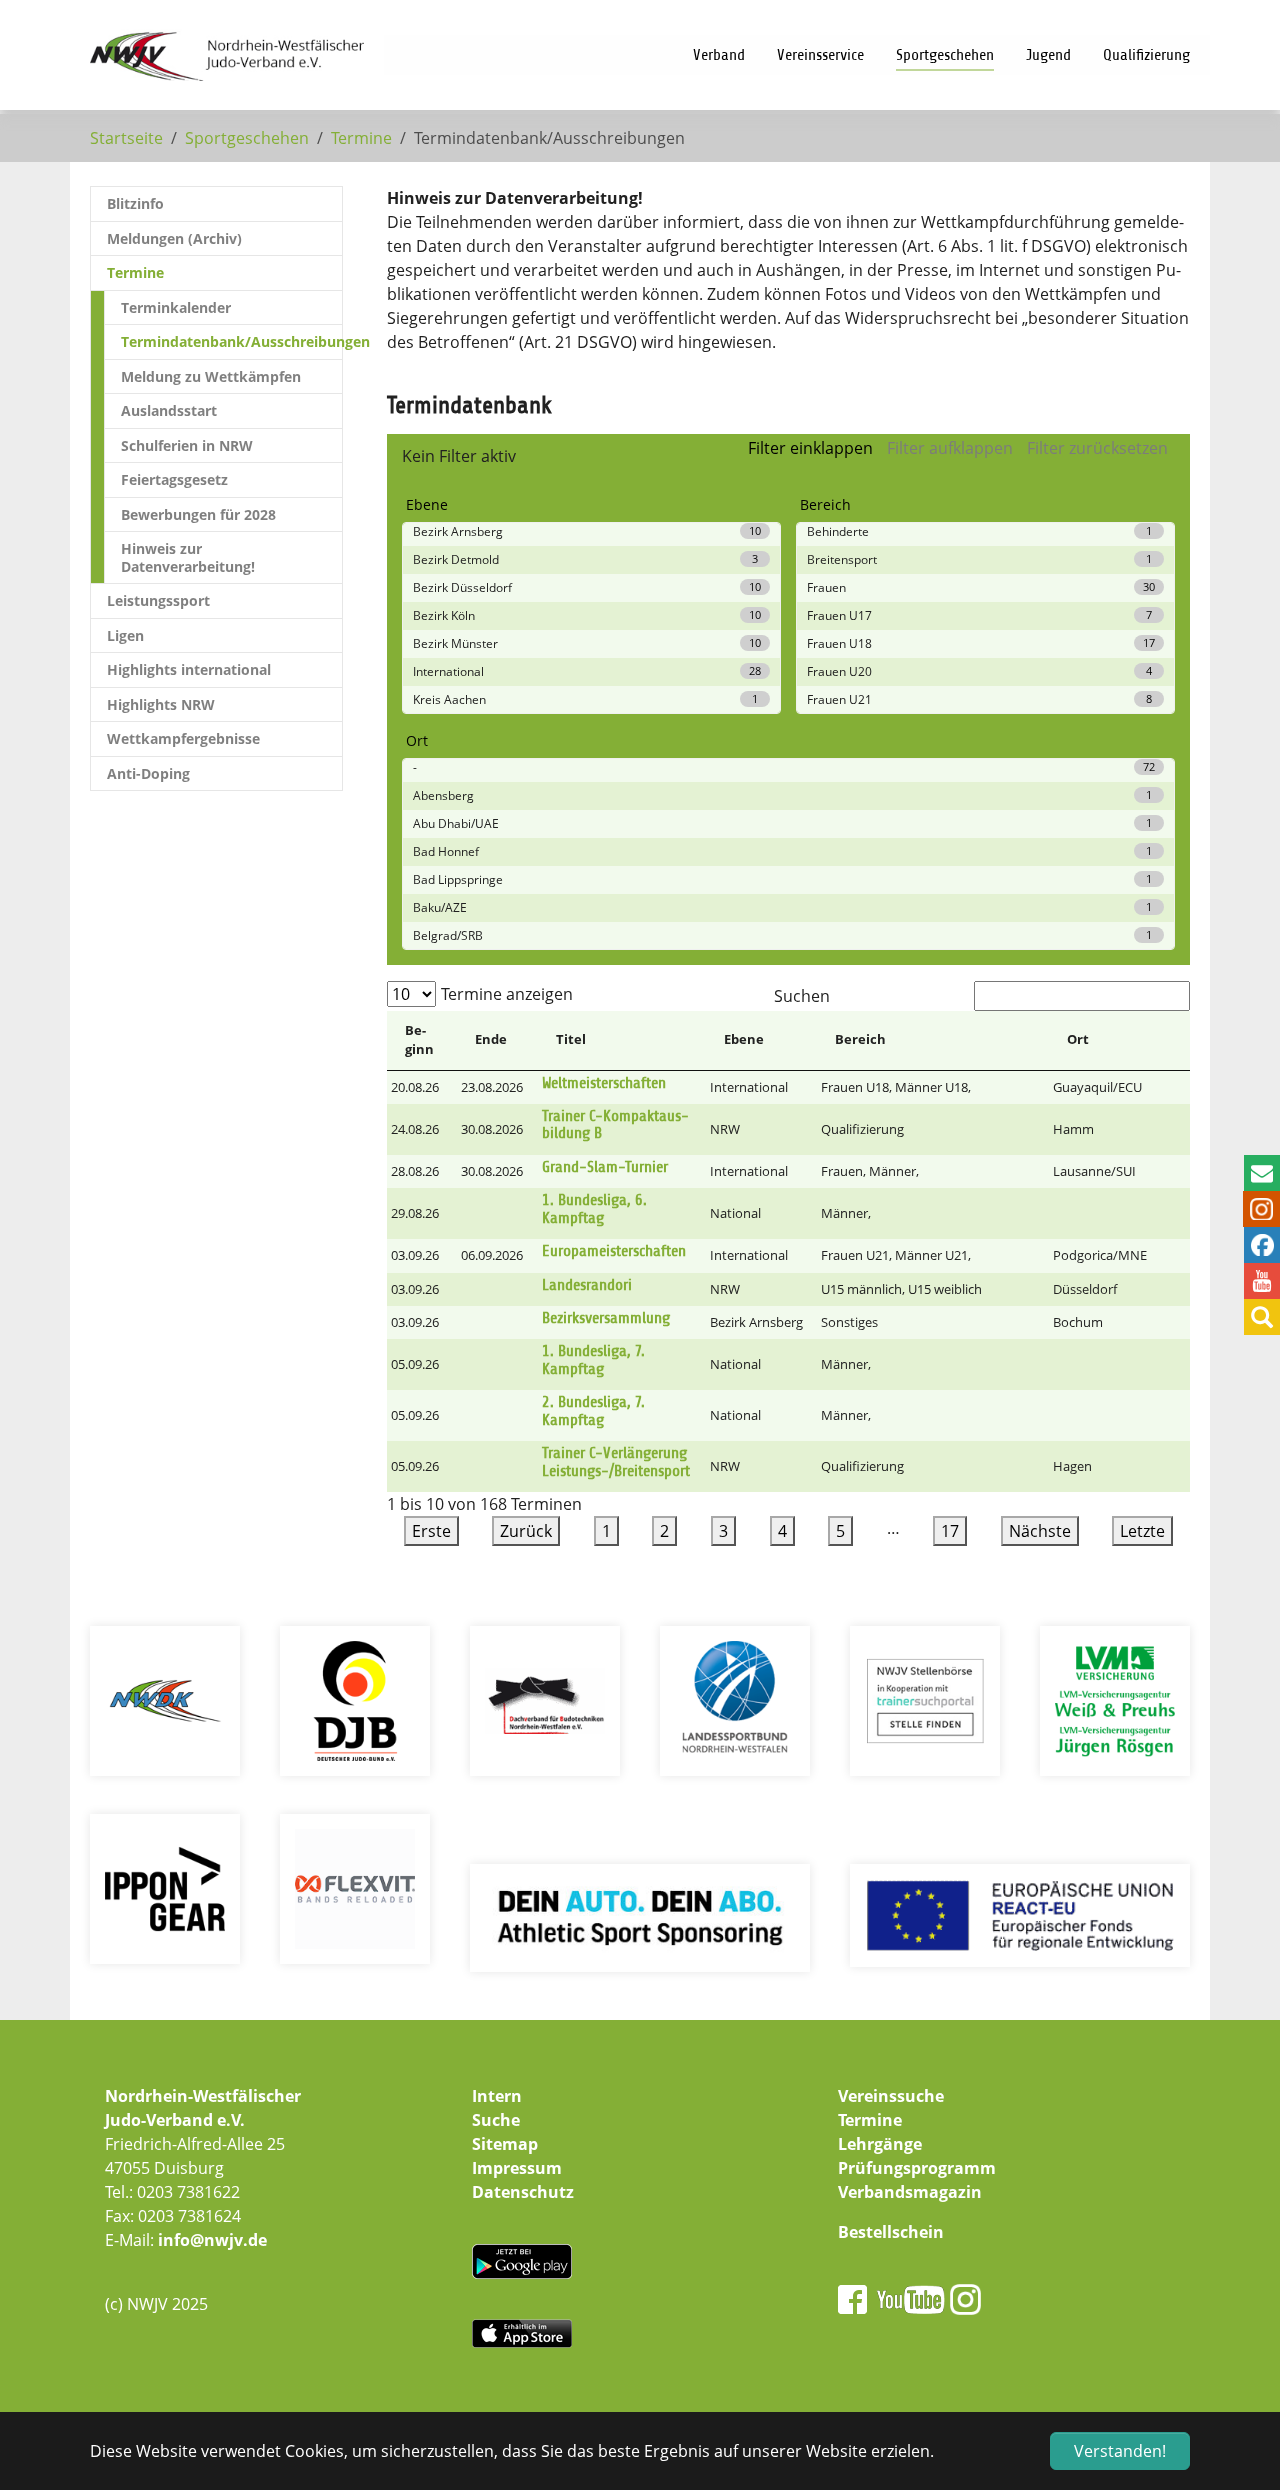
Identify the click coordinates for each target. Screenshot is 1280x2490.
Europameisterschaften (614, 1251)
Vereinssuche (891, 2096)
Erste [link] (431, 1531)
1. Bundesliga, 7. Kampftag (593, 1360)
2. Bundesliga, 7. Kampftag (593, 1411)
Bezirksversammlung (606, 1318)
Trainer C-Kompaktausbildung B (615, 1125)
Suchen (802, 996)
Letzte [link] (1142, 1531)
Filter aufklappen (950, 448)
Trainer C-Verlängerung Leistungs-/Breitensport (616, 1462)
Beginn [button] (419, 1040)
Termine (870, 2120)
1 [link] (606, 1531)
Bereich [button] (860, 1039)
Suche (496, 2120)
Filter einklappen (810, 448)
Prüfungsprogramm (917, 2168)
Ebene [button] (744, 1039)
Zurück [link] (526, 1531)
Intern (497, 2096)
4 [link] (782, 1531)
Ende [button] (491, 1039)
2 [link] (664, 1531)
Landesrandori (587, 1285)
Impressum (517, 2168)
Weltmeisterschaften (604, 1083)
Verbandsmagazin (910, 2192)
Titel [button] (571, 1039)
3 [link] (723, 1531)
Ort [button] (1078, 1039)
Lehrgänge (880, 2144)
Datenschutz (523, 2192)
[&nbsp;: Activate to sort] (1170, 1041)
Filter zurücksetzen (1097, 448)
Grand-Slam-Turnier (605, 1167)
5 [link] (840, 1531)
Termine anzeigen (507, 994)
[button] (1170, 1039)
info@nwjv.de (212, 2240)
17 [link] (950, 1531)
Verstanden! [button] (1120, 2451)
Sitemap (505, 2144)
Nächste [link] (1040, 1531)
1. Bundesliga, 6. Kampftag (594, 1209)
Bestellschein (891, 2232)
